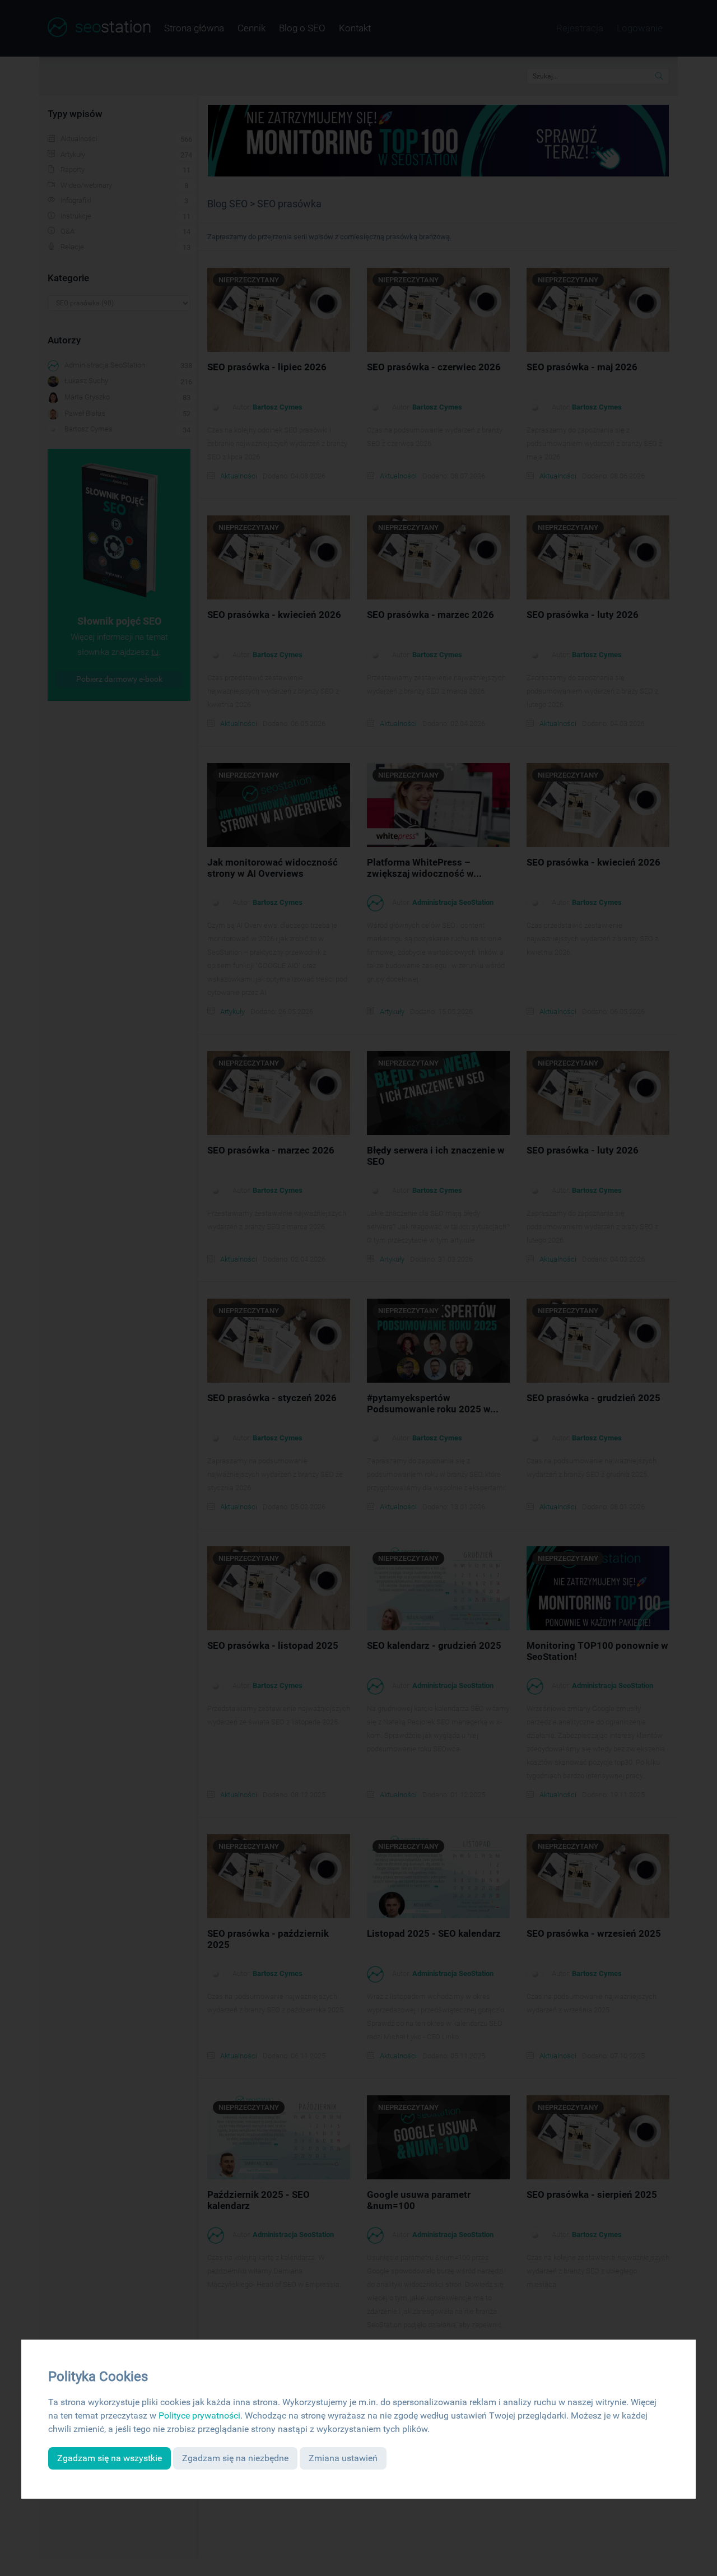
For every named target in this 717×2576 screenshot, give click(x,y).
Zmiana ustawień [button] (343, 2458)
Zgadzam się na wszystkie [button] (110, 2458)
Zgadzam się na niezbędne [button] (235, 2458)
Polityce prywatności (199, 2415)
